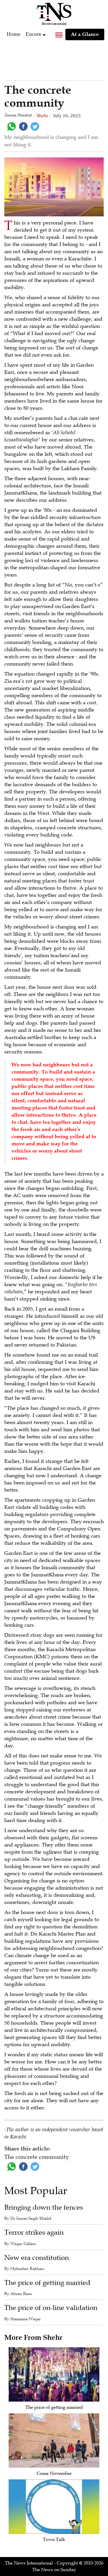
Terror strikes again (34, 2232)
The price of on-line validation (51, 2308)
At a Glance (85, 34)
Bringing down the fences (44, 2207)
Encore (33, 34)
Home (13, 34)
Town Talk (54, 2540)
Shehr (42, 116)
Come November (54, 2473)
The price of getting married (47, 2283)
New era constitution (37, 2258)
